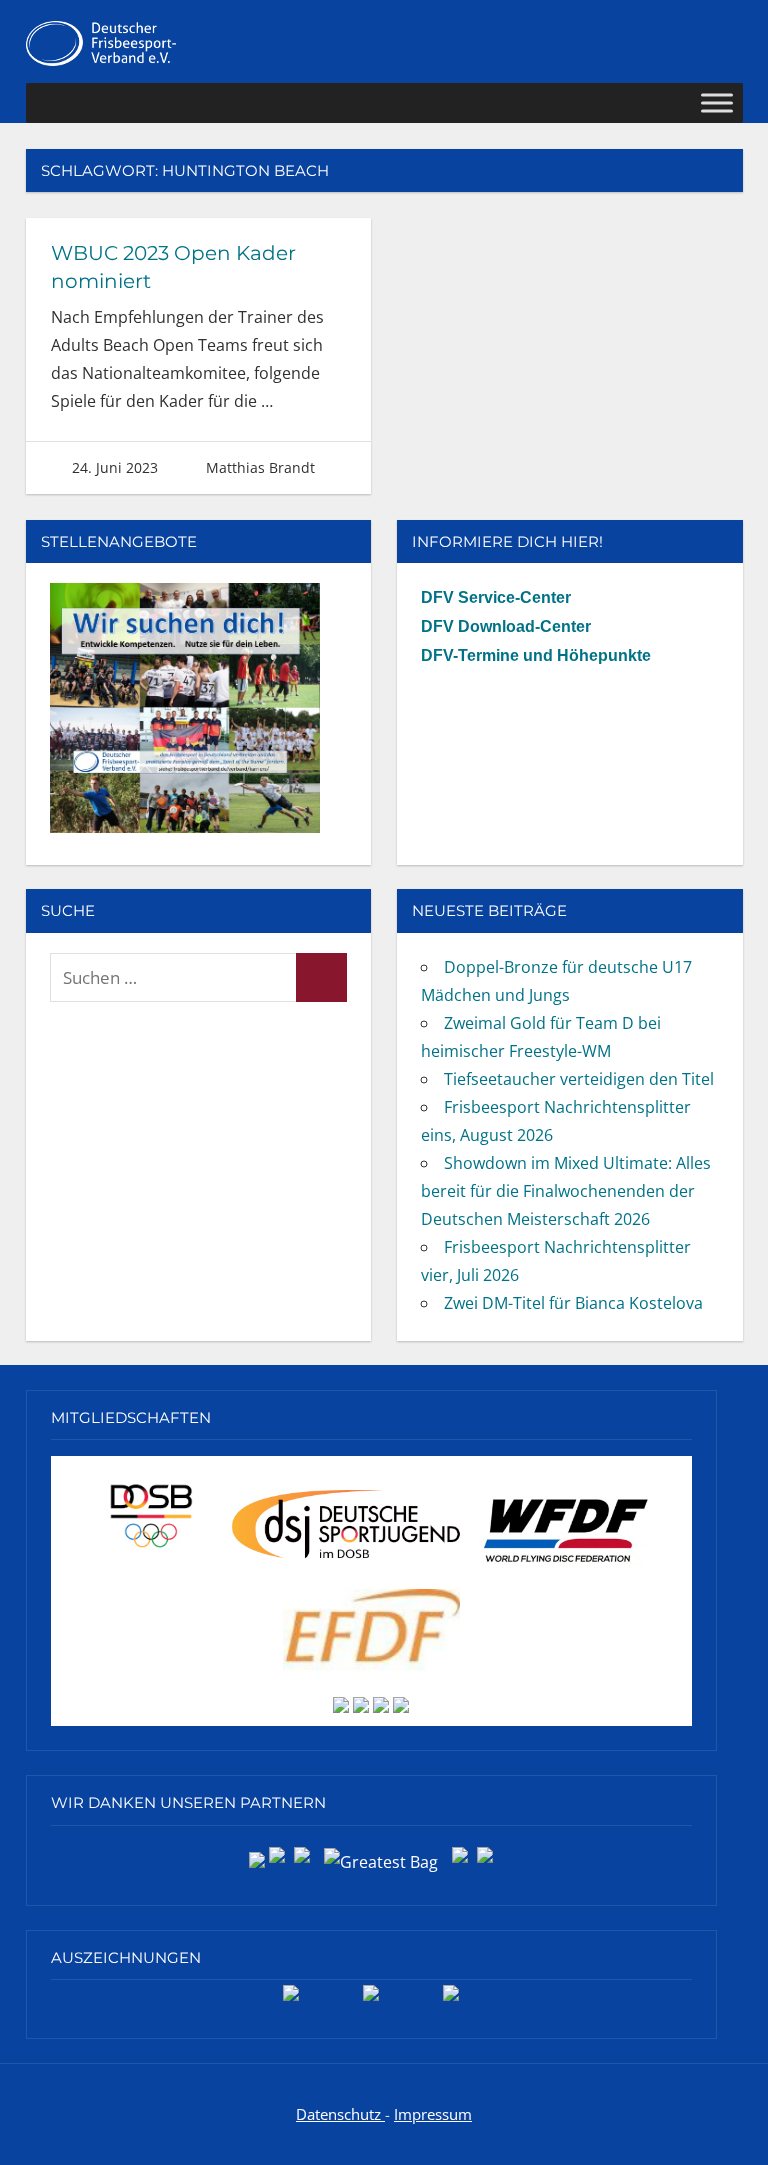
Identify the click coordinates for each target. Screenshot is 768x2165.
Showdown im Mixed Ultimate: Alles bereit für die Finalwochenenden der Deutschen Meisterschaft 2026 (566, 1191)
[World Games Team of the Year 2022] (371, 2000)
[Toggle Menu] (717, 103)
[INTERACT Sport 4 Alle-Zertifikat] (291, 2000)
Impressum (433, 2114)
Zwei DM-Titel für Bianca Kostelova (573, 1303)
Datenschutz (340, 2114)
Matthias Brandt (260, 467)
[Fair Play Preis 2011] (451, 2000)
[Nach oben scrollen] (732, 2129)
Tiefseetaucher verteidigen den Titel (579, 1079)
